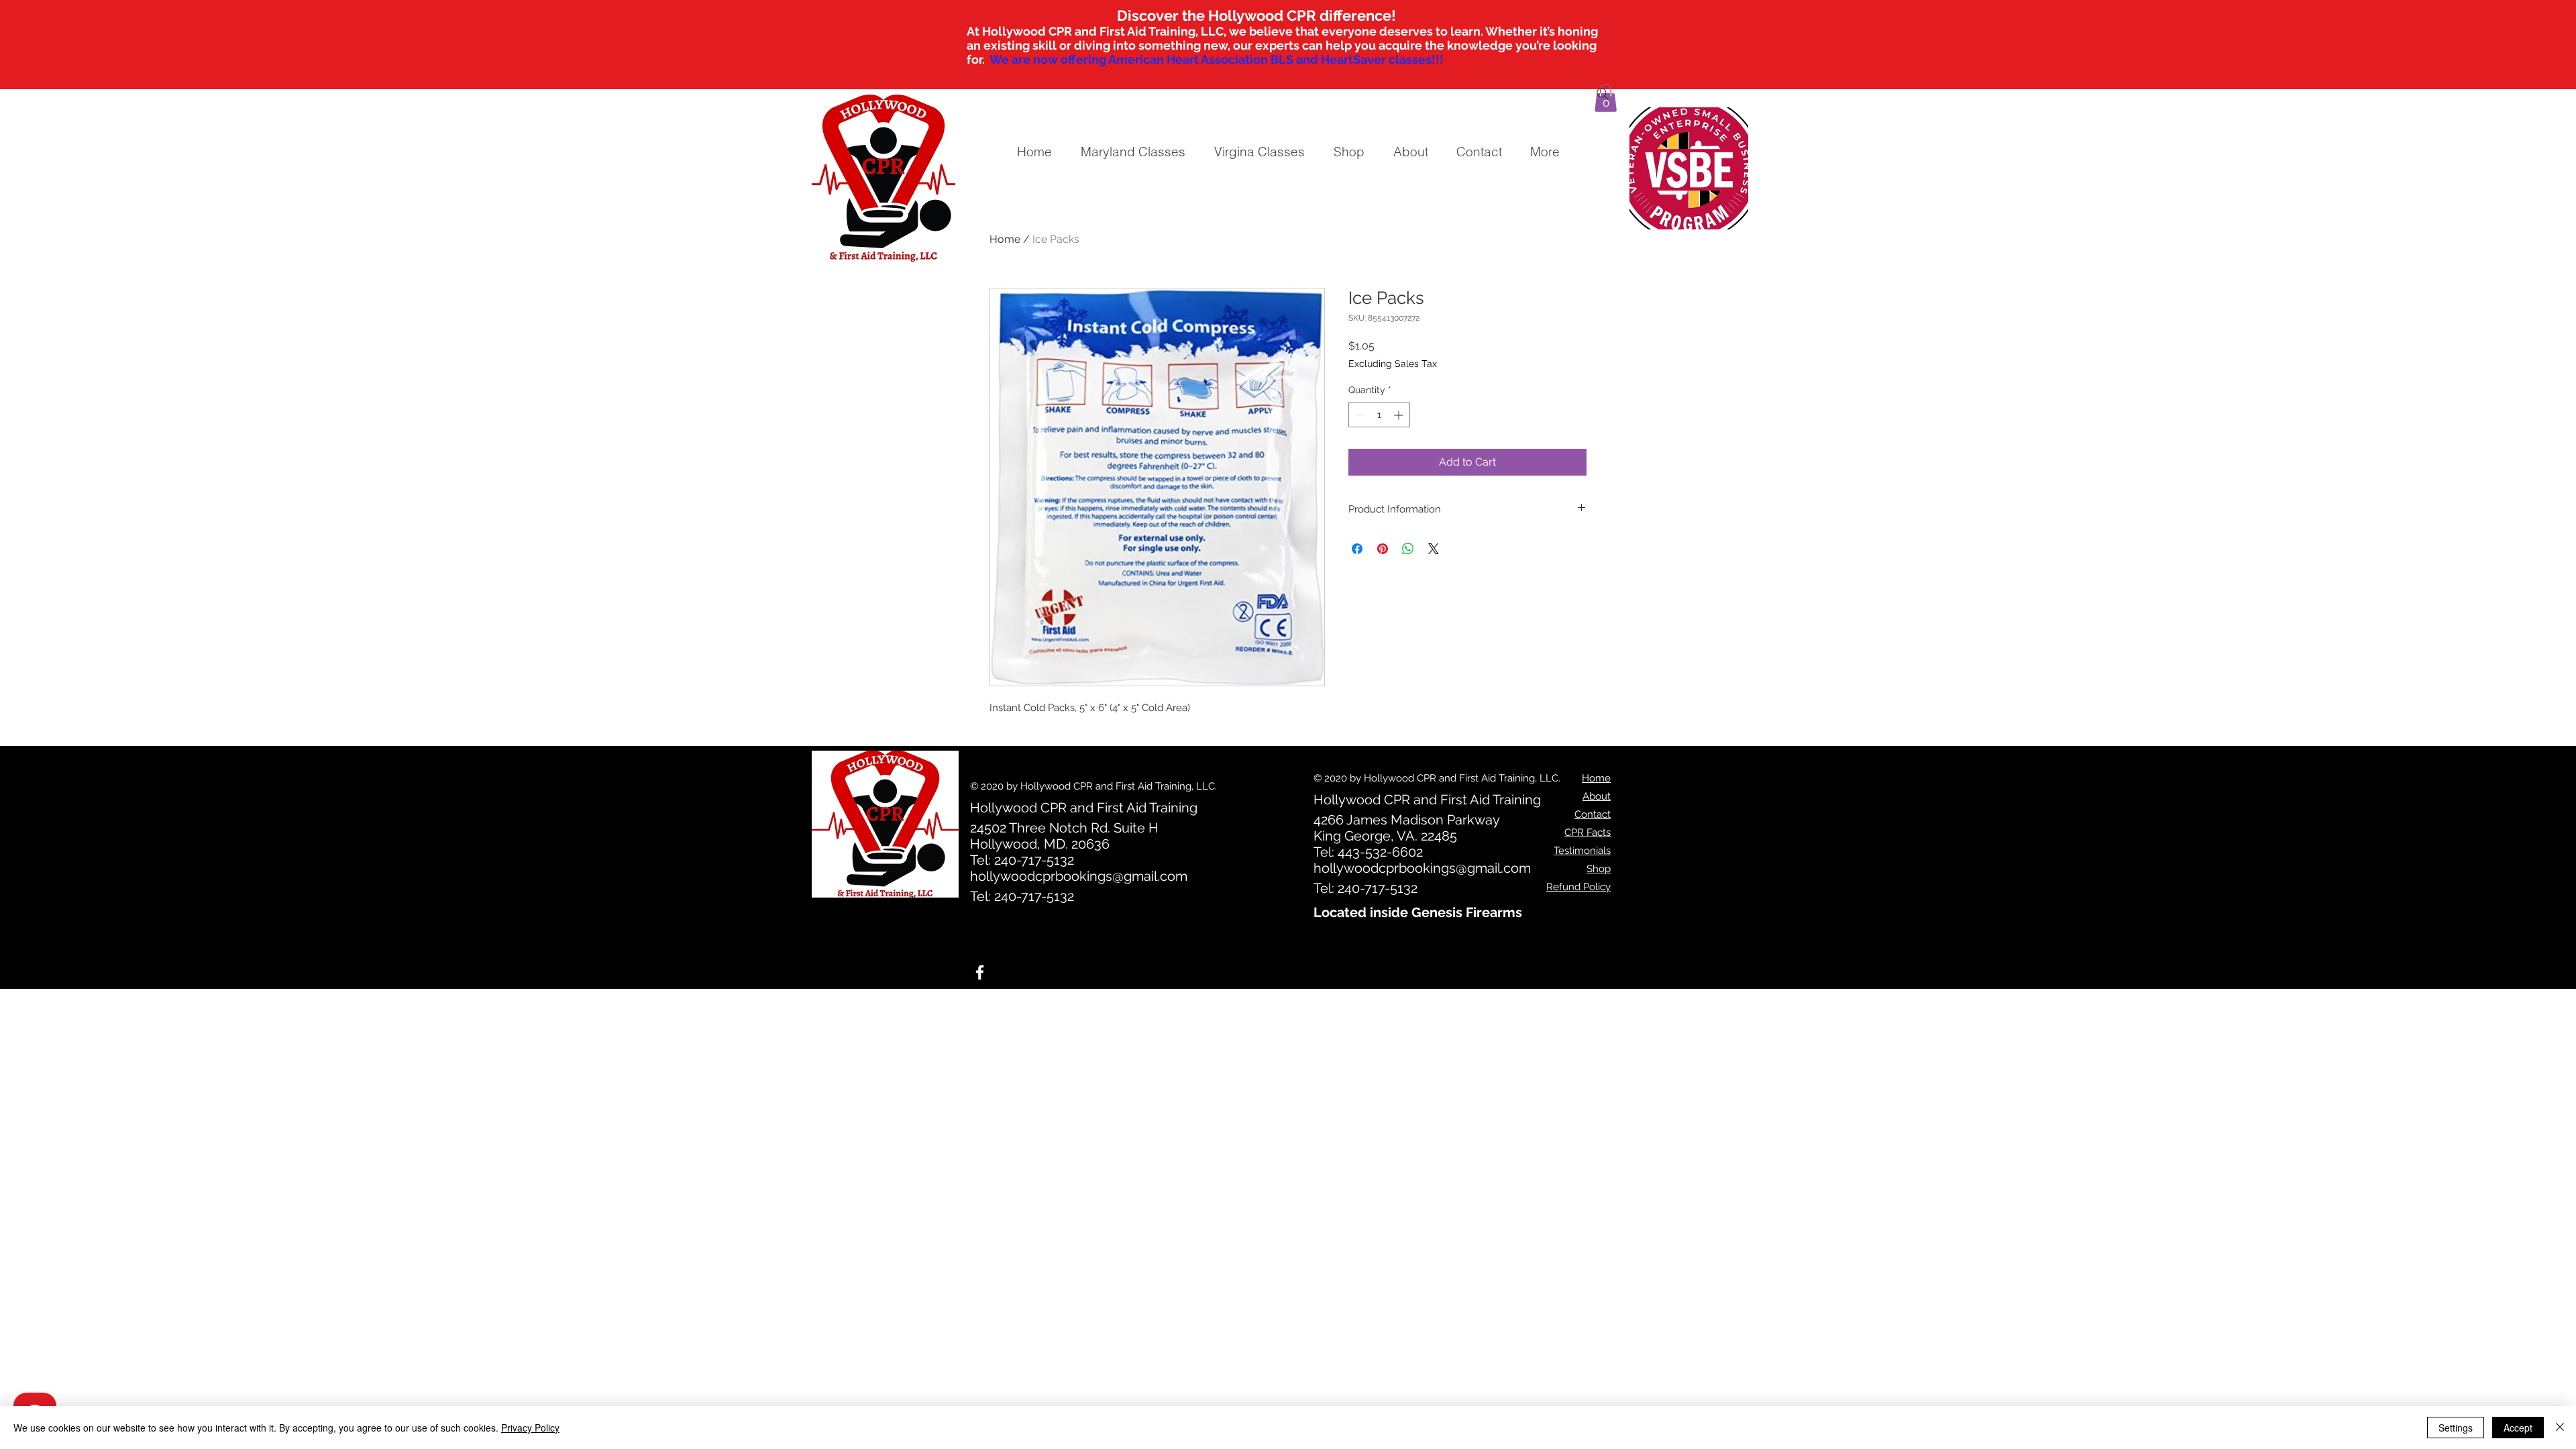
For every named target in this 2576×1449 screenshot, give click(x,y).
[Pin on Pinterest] (1383, 549)
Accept (2518, 1428)
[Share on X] (1434, 549)
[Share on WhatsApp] (1408, 549)
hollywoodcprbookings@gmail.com (1079, 876)
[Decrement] (1359, 415)
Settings (2456, 1428)
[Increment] (1400, 415)
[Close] (2560, 1428)
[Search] (1603, 94)
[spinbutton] (1379, 415)
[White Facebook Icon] (980, 972)
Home (1005, 239)
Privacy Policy (530, 1428)
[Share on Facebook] (1357, 549)
